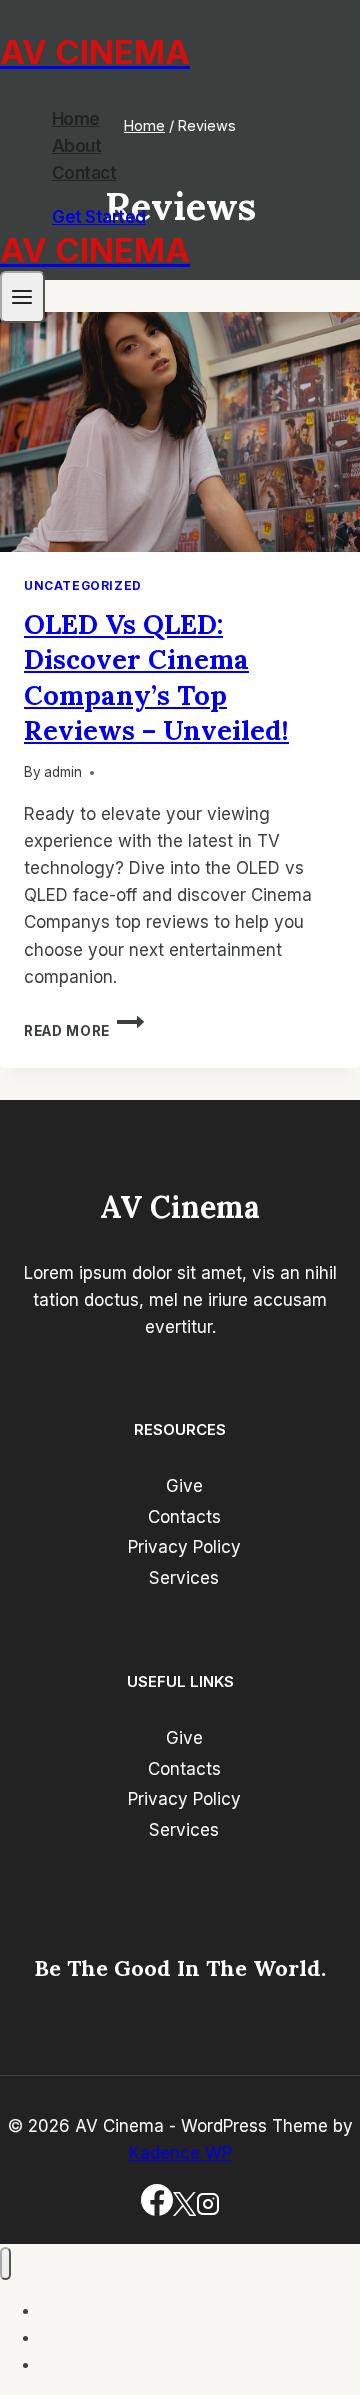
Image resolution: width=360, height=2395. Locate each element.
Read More (84, 1031)
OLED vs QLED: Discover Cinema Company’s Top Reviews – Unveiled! (156, 677)
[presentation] (180, 432)
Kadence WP (180, 2153)
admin (63, 772)
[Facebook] (157, 2210)
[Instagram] (208, 2210)
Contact (84, 173)
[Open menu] (22, 297)
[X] (184, 2210)
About (77, 146)
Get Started (99, 217)
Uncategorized (83, 585)
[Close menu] (5, 2263)
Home (76, 119)
